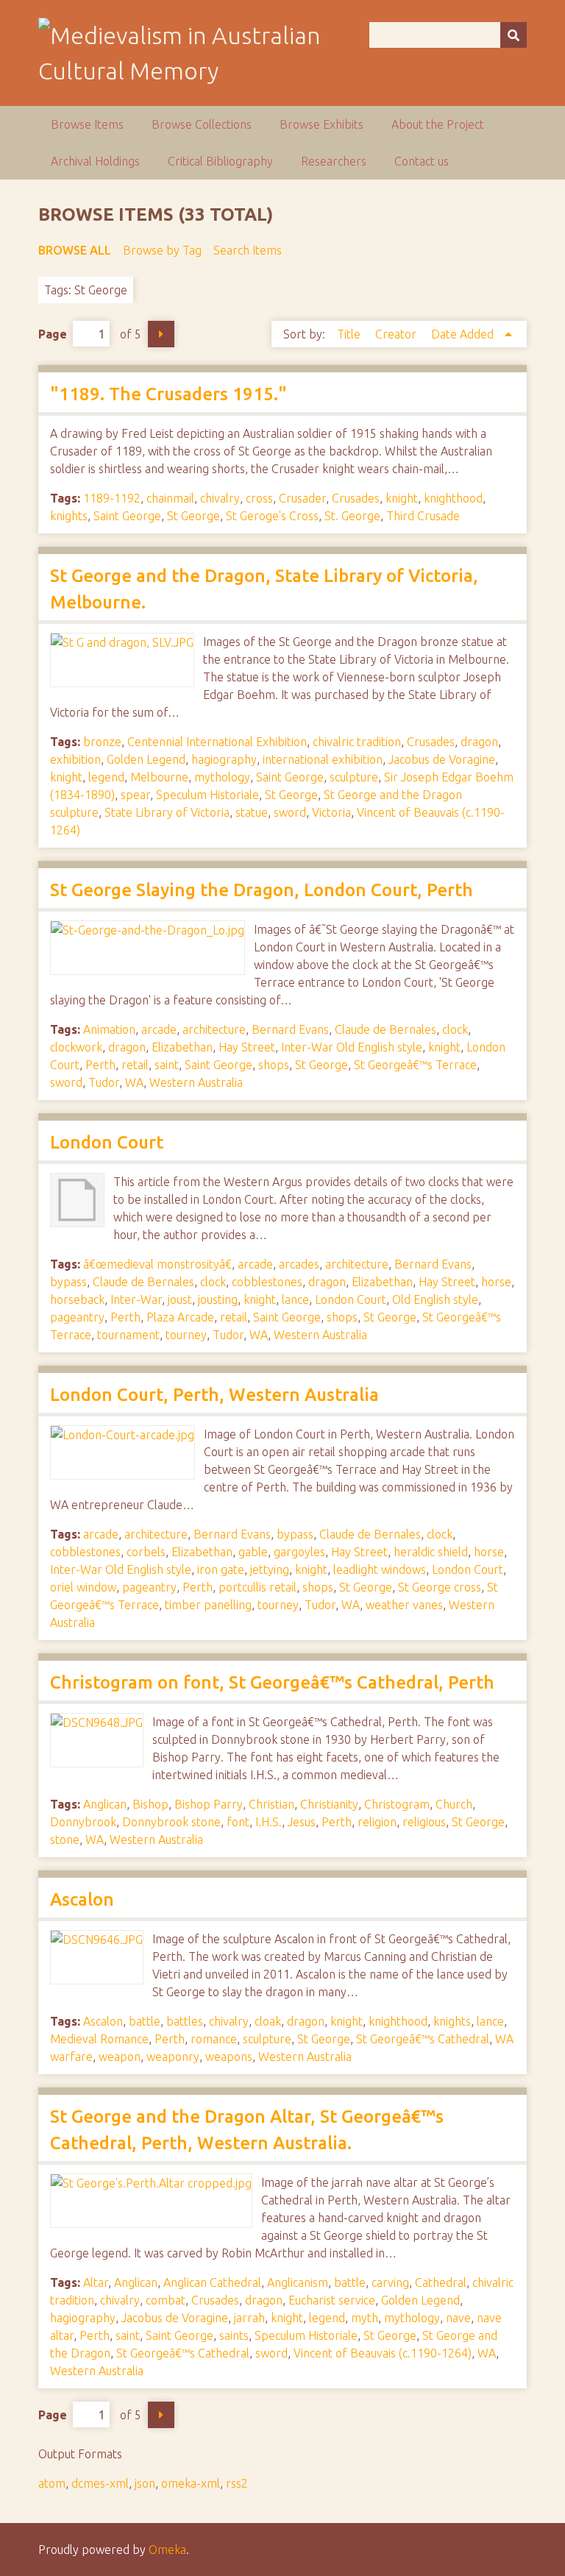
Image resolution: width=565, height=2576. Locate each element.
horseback (77, 1299)
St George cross (440, 1587)
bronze (102, 742)
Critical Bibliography (220, 161)
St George (193, 516)
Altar (96, 2282)
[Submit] (514, 35)
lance (295, 1299)
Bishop (150, 1804)
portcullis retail (257, 1587)
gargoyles (299, 1552)
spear (135, 795)
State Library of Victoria (167, 812)
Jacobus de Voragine (442, 759)
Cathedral (441, 2282)
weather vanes (404, 1605)
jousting (218, 1299)
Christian (271, 1804)
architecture (214, 1029)
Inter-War (136, 1299)
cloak (268, 2021)
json (145, 2483)
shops (274, 1065)
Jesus (302, 1822)
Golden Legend (146, 759)
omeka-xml (191, 2483)
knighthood (453, 498)
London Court (107, 1142)
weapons (229, 2057)
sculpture (354, 777)
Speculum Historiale (207, 795)
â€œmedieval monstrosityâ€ (157, 1264)
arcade (159, 1029)
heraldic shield (431, 1552)
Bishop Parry (209, 1804)
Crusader (302, 498)
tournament (128, 1335)
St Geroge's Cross (272, 516)
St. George (352, 516)
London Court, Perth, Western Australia (214, 1395)
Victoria (331, 812)
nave (458, 2318)
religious (424, 1822)
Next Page (161, 334)
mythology (222, 777)
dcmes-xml (100, 2483)
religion (377, 1822)
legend (106, 777)
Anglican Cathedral (212, 2282)
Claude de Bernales (385, 1029)
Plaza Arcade (180, 1317)
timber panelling (208, 1605)
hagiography (224, 759)
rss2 (237, 2483)
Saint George (127, 516)
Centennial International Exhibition (217, 742)
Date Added (464, 334)
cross (259, 498)
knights (69, 516)
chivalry (220, 498)
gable (253, 1552)
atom (52, 2483)
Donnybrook (83, 1822)
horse (496, 1282)
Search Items (248, 250)
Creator (397, 334)
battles (185, 2021)
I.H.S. (269, 1822)
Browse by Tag (162, 250)
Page (53, 334)
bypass (68, 1282)
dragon (479, 742)
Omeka (167, 2550)
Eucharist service (332, 2300)
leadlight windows (380, 1569)
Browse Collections (202, 124)
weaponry (173, 2057)
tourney (186, 1335)
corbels (146, 1552)
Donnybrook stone (171, 1822)
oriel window (83, 1587)
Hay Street (247, 1047)
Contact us (422, 161)
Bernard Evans (290, 1029)
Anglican (105, 1804)
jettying (270, 1569)
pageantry (77, 1317)
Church (454, 1804)
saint (167, 1065)
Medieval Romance (99, 2039)
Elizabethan (182, 1047)
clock (455, 1029)
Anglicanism (298, 2282)
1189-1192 (112, 498)
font (238, 1822)
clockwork (76, 1047)
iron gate (221, 1569)
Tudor (104, 1082)
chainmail (170, 498)
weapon (120, 2057)
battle (145, 2021)
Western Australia (196, 1082)
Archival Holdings (95, 161)
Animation (109, 1029)
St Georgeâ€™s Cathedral (423, 2039)
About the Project (438, 124)
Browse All (75, 250)
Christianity (329, 1804)
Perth (100, 1065)
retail (135, 1065)
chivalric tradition (357, 742)
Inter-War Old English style (352, 1047)
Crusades (356, 498)
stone (65, 1839)
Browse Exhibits (321, 124)
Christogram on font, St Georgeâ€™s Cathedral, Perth (272, 1682)
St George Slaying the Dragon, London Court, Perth (262, 890)
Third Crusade (423, 516)
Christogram (397, 1804)
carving (390, 2282)
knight (402, 498)
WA (134, 1082)
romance (214, 2039)
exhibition (75, 759)
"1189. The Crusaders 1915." (168, 394)
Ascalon (82, 1899)
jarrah (249, 2318)
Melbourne (159, 777)
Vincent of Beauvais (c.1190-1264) (383, 2353)
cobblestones (267, 1282)
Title (350, 334)
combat (166, 2300)
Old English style (435, 1299)
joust (180, 1299)
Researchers (334, 161)
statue (252, 812)
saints (234, 2335)
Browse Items (87, 124)
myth (365, 2318)
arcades (299, 1264)
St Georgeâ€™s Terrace (415, 1065)
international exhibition (323, 759)
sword (290, 812)
